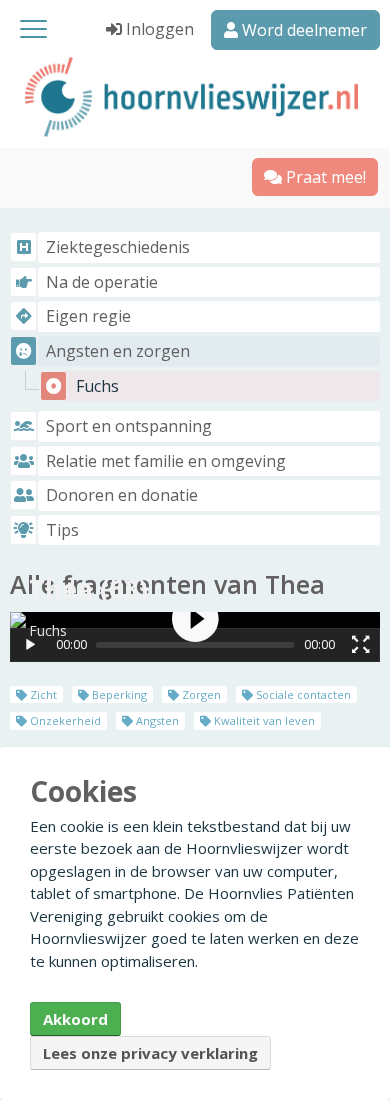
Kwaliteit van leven (263, 720)
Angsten (156, 720)
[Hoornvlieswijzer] (195, 97)
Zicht (42, 694)
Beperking (118, 694)
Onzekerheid (64, 720)
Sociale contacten (302, 694)
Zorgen (200, 694)
